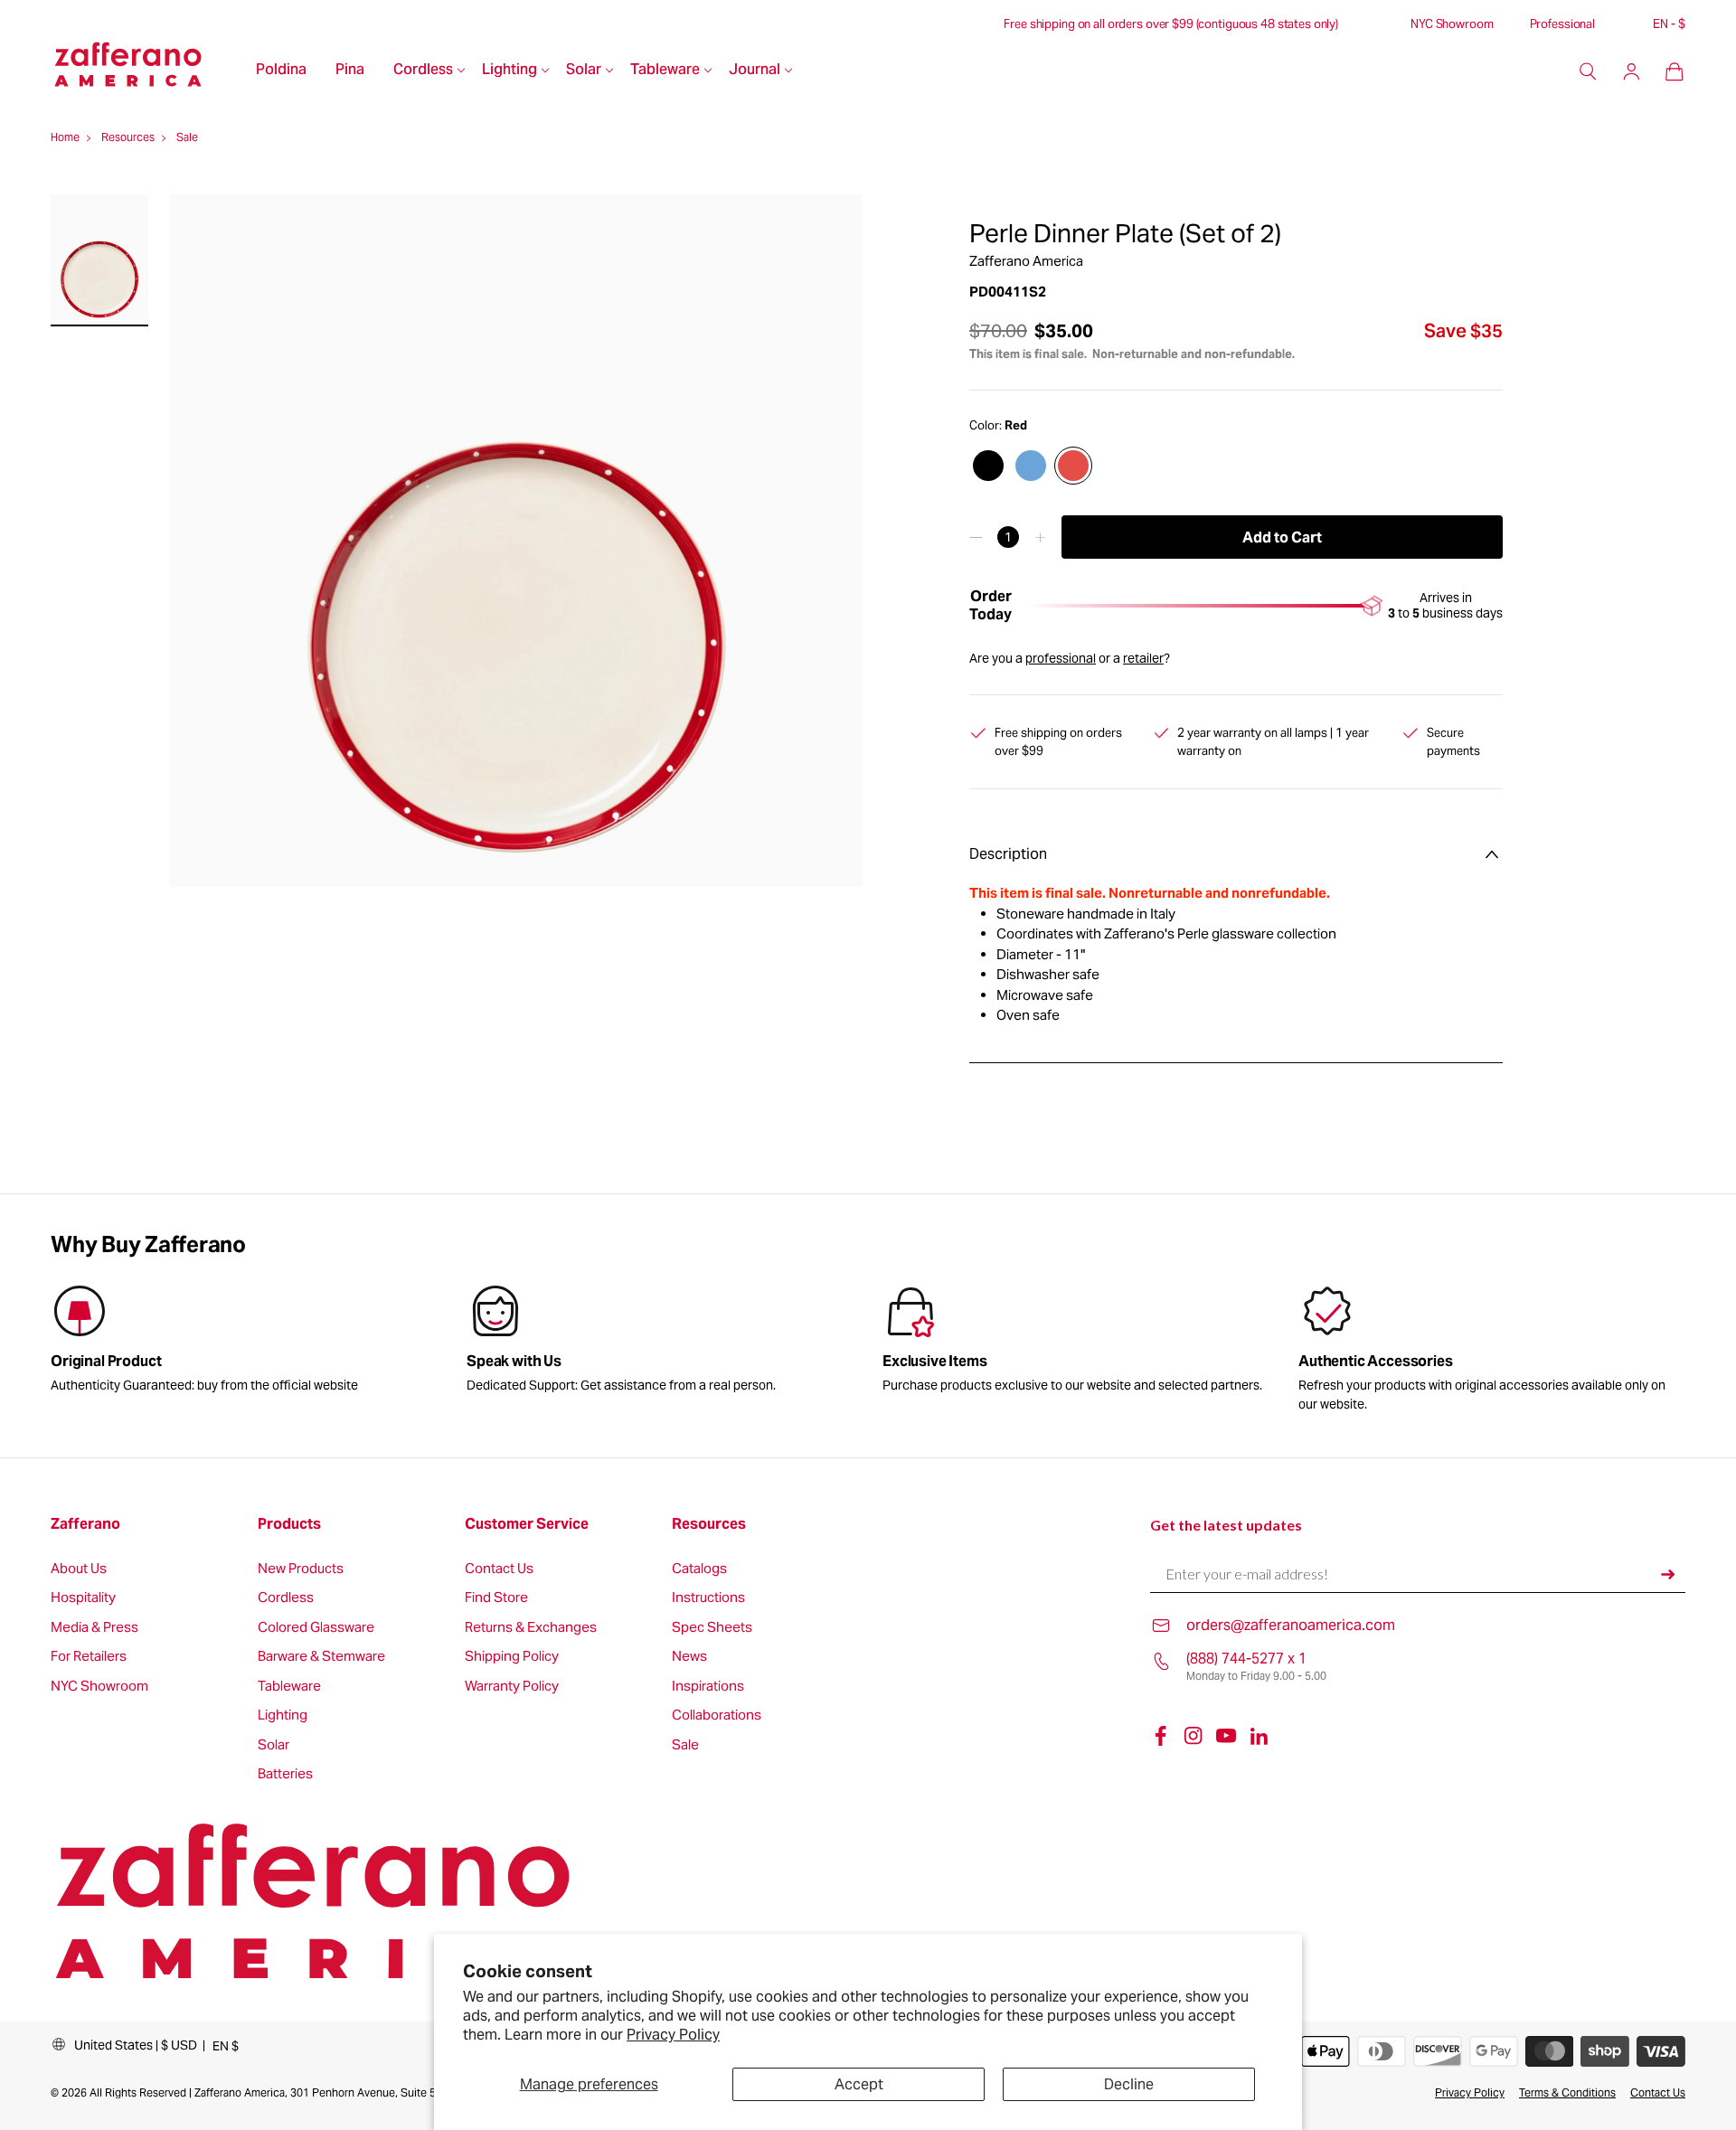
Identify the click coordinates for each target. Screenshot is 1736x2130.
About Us (79, 1569)
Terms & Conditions (1567, 2092)
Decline (1129, 2084)
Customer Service (527, 1524)
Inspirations (708, 1687)
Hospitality (83, 1598)
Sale (685, 1745)
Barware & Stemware (321, 1657)
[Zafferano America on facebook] (1161, 1736)
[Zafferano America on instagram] (1193, 1736)
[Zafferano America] (146, 71)
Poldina (281, 71)
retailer (1143, 658)
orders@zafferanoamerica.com (1291, 1625)
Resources (709, 1524)
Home (65, 137)
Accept (859, 2084)
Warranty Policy (512, 1687)
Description (1008, 854)
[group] (660, 1343)
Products (289, 1524)
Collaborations (717, 1715)
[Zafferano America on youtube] (1226, 1736)
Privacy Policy (673, 2035)
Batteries (285, 1774)
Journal (755, 71)
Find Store (496, 1598)
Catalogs (699, 1569)
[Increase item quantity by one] (1040, 537)
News (689, 1657)
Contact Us (499, 1569)
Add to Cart (1282, 537)
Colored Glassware (316, 1628)
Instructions (708, 1598)
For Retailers (89, 1657)
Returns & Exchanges (531, 1628)
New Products (301, 1569)
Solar (584, 71)
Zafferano (85, 1524)
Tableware (665, 71)
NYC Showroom (1452, 24)
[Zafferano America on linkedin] (1259, 1736)
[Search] (1588, 71)
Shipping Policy (512, 1657)
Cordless (423, 71)
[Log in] (1631, 71)
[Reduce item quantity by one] (976, 537)
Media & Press (94, 1628)
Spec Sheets (712, 1628)
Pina (350, 71)
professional (1061, 658)
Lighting (509, 71)
